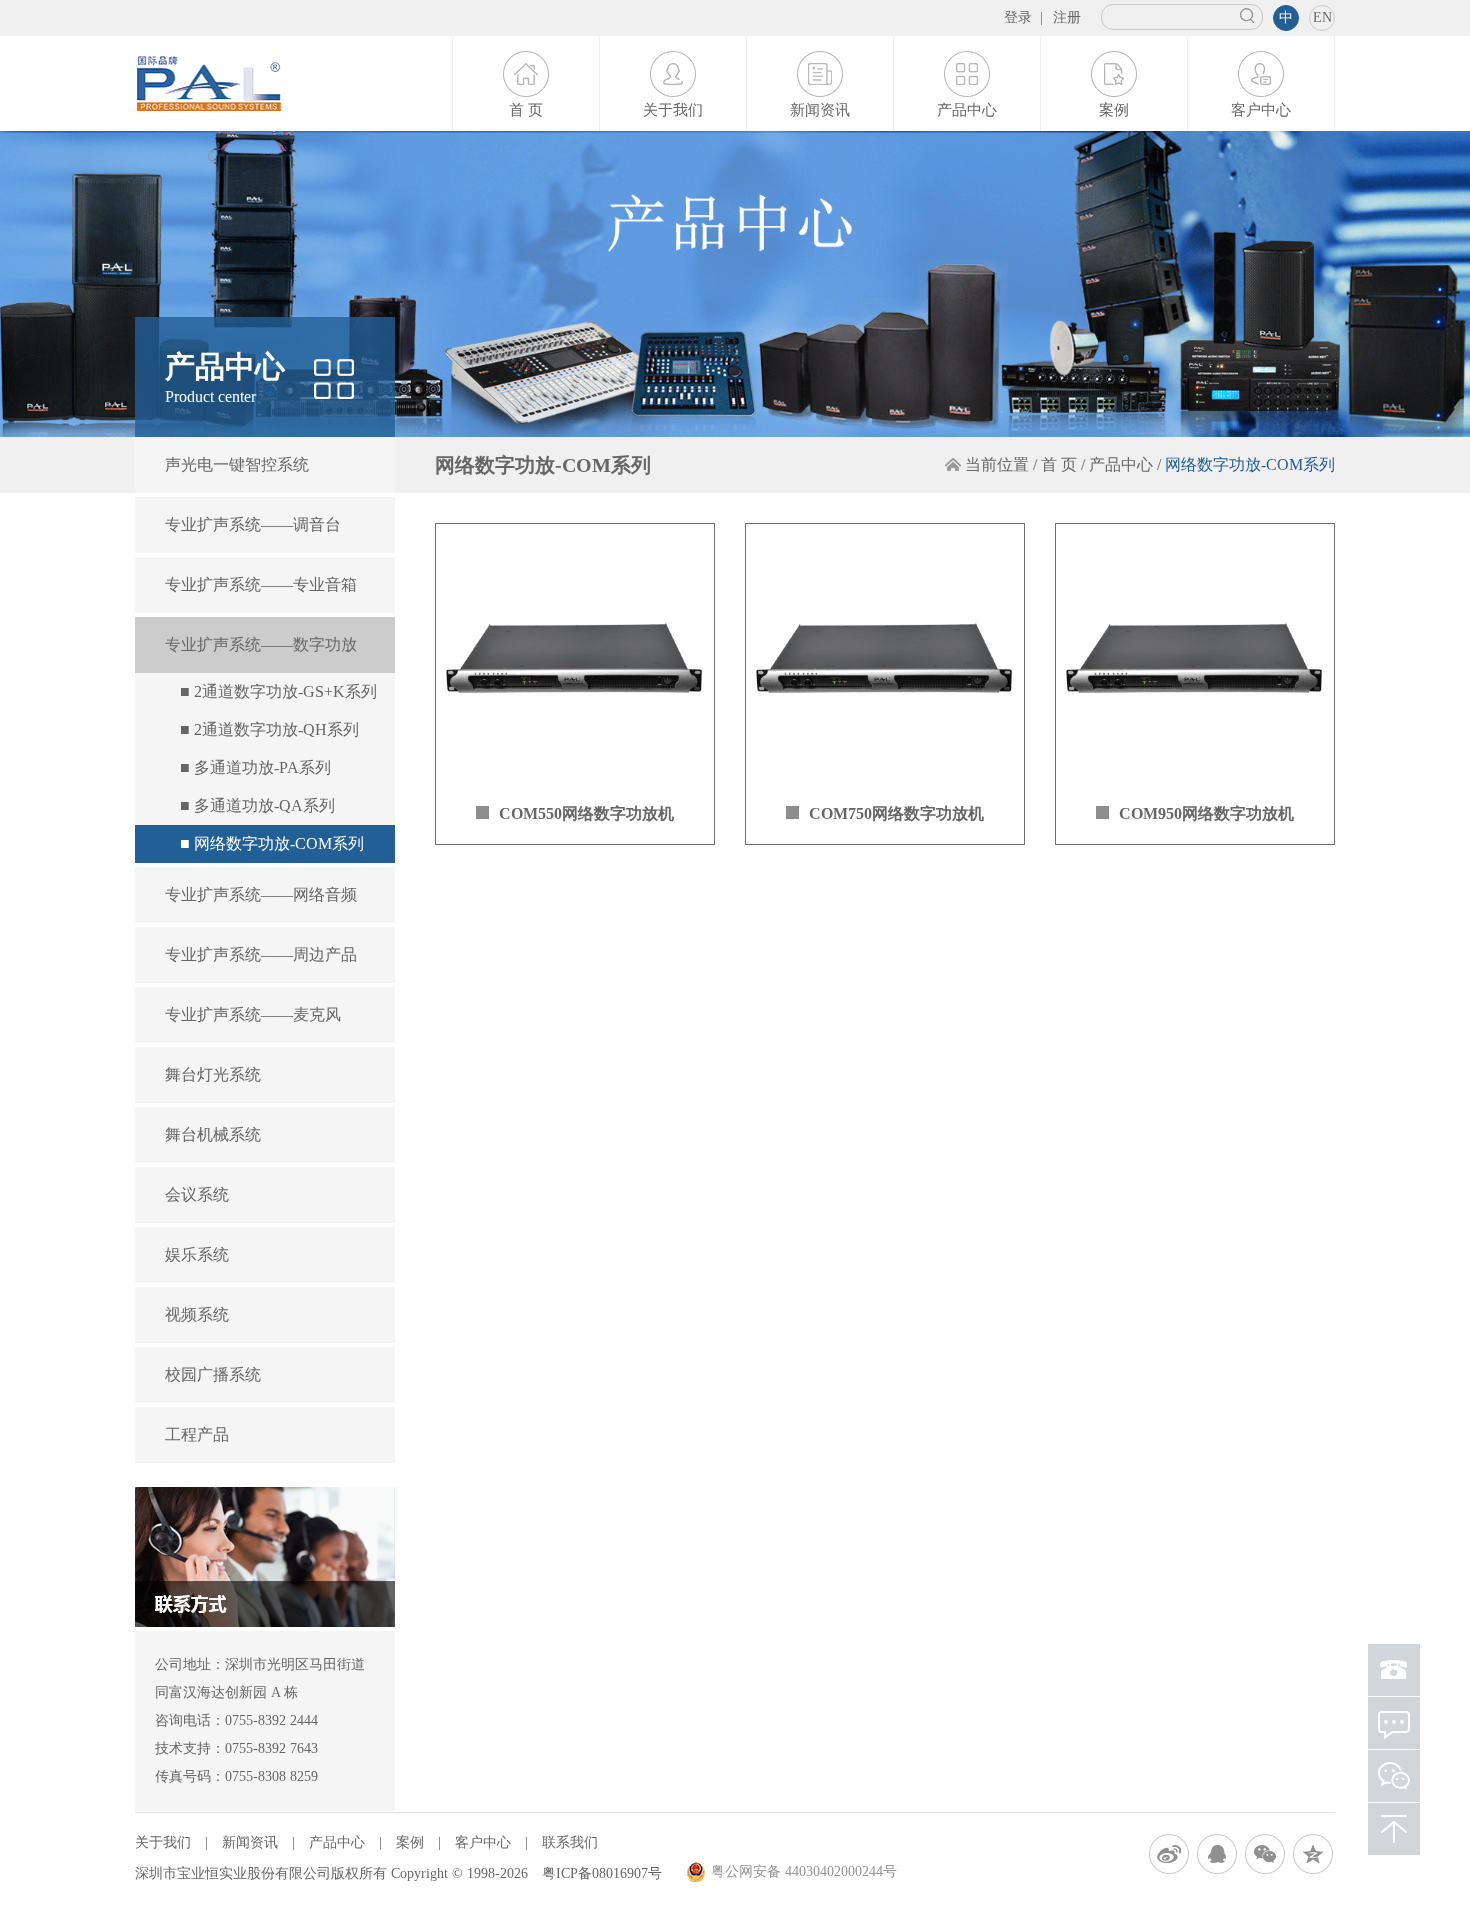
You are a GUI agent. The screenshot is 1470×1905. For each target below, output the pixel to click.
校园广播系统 (213, 1374)
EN (1322, 17)
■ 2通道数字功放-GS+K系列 (278, 691)
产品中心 (967, 110)
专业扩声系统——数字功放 (261, 644)
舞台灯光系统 (213, 1074)
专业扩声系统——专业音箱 (261, 584)
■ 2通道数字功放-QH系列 (269, 729)
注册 (1067, 17)
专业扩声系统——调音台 (253, 524)
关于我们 (673, 110)
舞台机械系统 (213, 1134)
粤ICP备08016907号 (602, 1873)
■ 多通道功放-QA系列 (257, 805)
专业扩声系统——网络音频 (261, 894)
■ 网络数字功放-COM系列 (272, 843)
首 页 (526, 110)
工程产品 (197, 1434)
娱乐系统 (197, 1254)
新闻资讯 (820, 110)
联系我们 (570, 1842)
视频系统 (197, 1314)
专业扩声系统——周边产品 (261, 954)
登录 (1018, 17)
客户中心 (1261, 110)
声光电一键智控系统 (237, 464)
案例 (1114, 110)
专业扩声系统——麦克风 (253, 1014)
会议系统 (197, 1194)
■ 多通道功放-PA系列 (255, 767)
